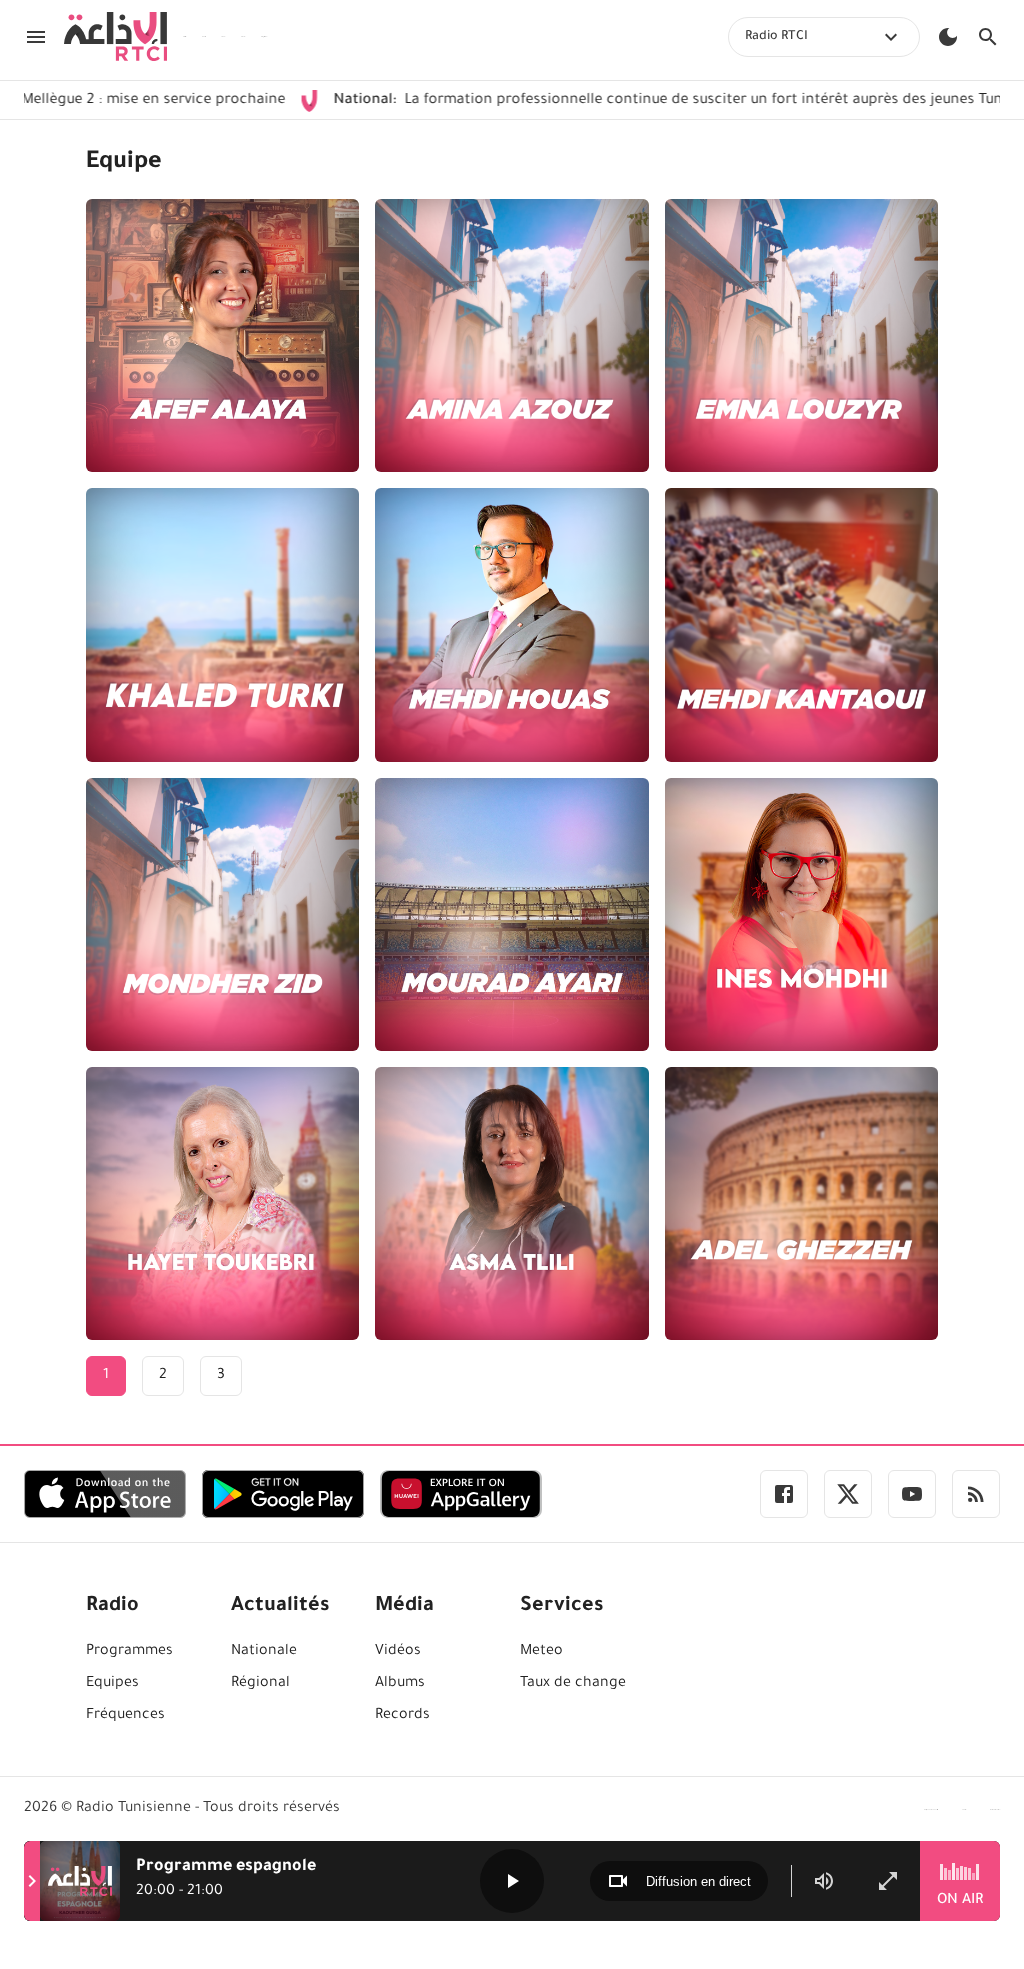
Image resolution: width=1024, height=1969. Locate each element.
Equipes (112, 1684)
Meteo (541, 1652)
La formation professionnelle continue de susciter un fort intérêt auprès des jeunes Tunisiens (601, 101)
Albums (400, 1684)
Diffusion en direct (698, 1881)
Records (402, 1716)
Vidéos (398, 1652)
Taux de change (573, 1684)
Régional (260, 1684)
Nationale (264, 1652)
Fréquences (125, 1716)
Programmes (129, 1652)
